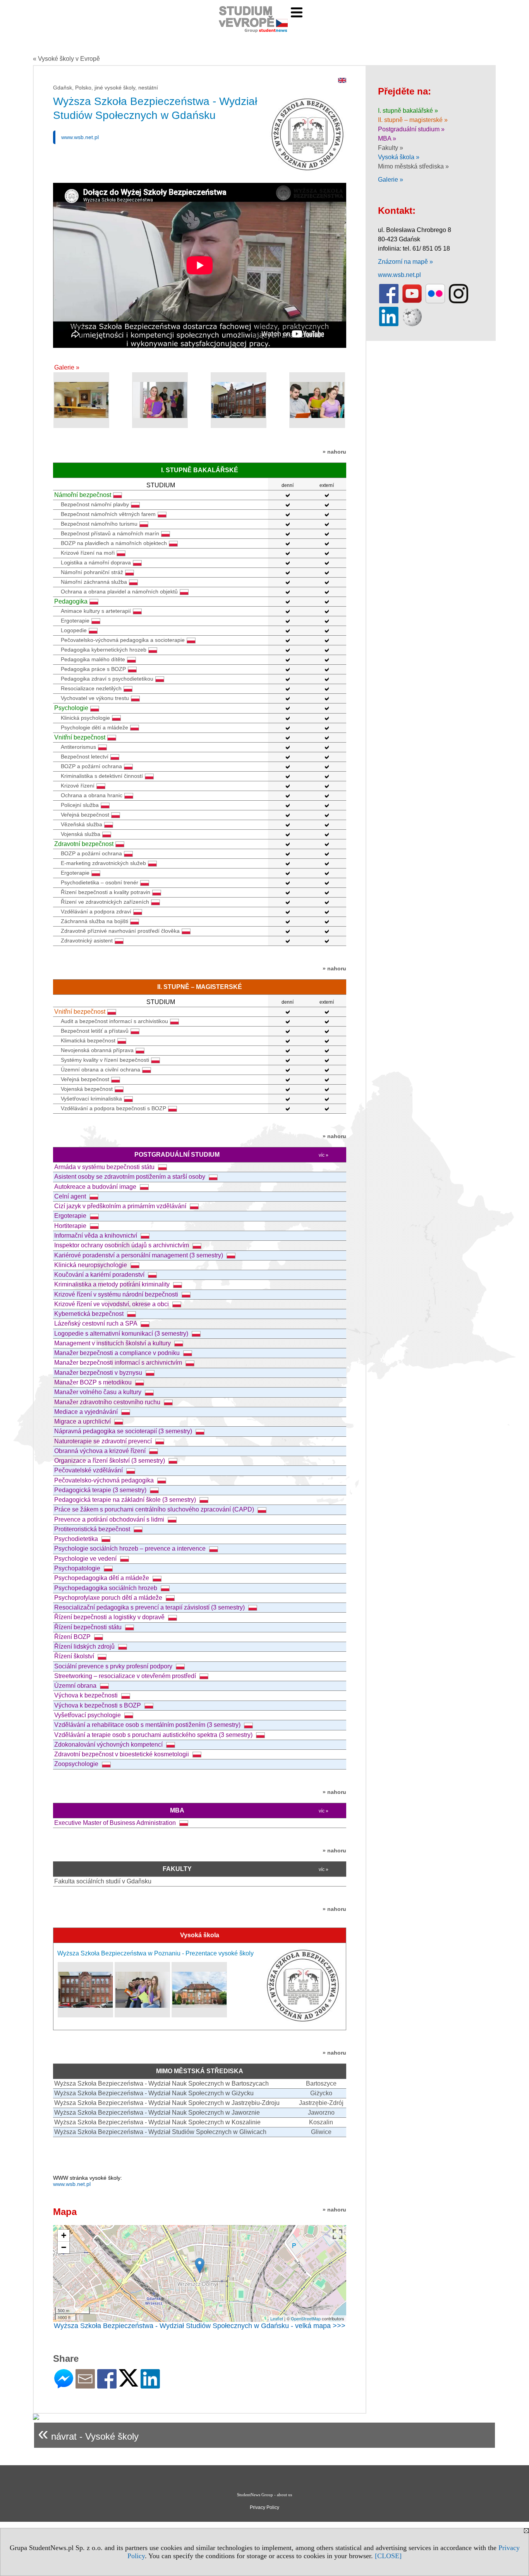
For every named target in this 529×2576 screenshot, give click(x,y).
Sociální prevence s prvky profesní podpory (114, 1666)
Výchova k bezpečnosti (87, 1695)
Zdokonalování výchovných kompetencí (109, 1745)
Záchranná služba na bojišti (94, 921)
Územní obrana (76, 1686)
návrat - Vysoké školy (88, 2433)
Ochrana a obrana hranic (92, 795)
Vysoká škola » (399, 157)
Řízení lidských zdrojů (85, 1647)
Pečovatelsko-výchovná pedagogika (105, 1480)
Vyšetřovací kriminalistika (91, 1099)
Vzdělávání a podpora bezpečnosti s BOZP (113, 1108)
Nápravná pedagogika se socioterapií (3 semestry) (124, 1431)
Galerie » (67, 367)
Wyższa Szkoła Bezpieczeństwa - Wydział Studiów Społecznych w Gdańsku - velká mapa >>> (200, 2326)
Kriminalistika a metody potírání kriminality (113, 1284)
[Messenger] (64, 2385)
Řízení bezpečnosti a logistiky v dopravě (110, 1617)
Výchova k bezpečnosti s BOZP (98, 1705)
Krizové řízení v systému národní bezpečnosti (117, 1294)
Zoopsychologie (77, 1764)
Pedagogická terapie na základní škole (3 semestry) (126, 1500)
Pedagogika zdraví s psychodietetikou (107, 679)
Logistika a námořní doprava (96, 562)
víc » (324, 1155)
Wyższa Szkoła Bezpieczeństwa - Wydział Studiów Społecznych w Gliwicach (160, 2132)
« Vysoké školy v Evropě (66, 59)
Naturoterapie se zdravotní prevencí (104, 1441)
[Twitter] (129, 2383)
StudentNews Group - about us (264, 2495)
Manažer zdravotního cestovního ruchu (108, 1402)
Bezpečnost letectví (85, 757)
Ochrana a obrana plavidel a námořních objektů (119, 592)
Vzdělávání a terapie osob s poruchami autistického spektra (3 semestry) (154, 1735)
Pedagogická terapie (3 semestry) (101, 1490)
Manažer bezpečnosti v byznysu (99, 1373)
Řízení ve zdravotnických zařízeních (105, 902)
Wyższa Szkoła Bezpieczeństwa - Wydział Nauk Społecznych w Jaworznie (157, 2113)
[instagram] (459, 302)
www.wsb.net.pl (80, 137)
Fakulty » (391, 148)
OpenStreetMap (306, 2318)
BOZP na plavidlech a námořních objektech (114, 543)
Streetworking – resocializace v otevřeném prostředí (126, 1676)
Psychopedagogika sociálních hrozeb (106, 1588)
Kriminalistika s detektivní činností (102, 776)
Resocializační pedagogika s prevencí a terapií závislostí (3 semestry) (150, 1607)
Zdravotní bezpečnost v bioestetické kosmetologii (122, 1754)
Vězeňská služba (82, 824)
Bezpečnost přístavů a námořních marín (110, 533)
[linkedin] (389, 324)
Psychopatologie (78, 1568)
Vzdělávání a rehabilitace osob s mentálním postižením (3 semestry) (148, 1725)
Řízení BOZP (73, 1637)
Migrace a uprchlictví (83, 1421)
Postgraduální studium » (411, 129)
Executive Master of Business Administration (116, 1823)
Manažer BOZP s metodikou (94, 1382)
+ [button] (64, 2235)
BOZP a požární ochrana (91, 766)
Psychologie (71, 708)
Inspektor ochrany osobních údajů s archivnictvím (122, 1245)
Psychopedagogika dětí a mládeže (102, 1578)
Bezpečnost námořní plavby (95, 504)
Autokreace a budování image (96, 1187)
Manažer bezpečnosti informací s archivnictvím (119, 1363)
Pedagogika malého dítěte (93, 659)
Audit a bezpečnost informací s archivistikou (114, 1021)
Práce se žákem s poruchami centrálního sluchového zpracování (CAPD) (155, 1509)
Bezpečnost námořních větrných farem (108, 514)
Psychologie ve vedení (86, 1559)
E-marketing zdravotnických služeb (103, 863)
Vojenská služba (81, 834)
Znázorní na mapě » (405, 262)
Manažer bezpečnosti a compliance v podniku (118, 1353)
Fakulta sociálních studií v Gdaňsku (103, 1881)
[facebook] (389, 302)
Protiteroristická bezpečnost (93, 1529)
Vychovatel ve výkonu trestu (95, 698)
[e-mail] (85, 2385)
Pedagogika (71, 601)
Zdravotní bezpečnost (84, 844)
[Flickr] (435, 302)
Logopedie (74, 630)
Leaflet (277, 2318)
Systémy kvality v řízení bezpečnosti (105, 1060)
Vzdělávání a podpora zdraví (96, 911)
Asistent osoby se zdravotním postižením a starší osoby (131, 1177)
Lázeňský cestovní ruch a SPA (96, 1323)
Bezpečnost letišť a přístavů (95, 1031)
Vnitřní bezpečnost (80, 737)
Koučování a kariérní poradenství (100, 1275)
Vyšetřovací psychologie (88, 1715)
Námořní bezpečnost (83, 495)
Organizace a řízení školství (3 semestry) (110, 1461)
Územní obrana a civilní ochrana (100, 1070)
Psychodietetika (77, 1539)
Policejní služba (80, 805)
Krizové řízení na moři (88, 553)
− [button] (64, 2247)
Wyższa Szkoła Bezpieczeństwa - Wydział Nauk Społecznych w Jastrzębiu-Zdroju (167, 2103)
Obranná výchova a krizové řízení (101, 1451)
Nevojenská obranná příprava (97, 1050)
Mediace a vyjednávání (87, 1412)
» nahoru (334, 452)
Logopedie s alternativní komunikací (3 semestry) (122, 1334)
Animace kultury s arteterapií (96, 611)
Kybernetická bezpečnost (90, 1314)
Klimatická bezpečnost (88, 1040)
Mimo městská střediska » (413, 166)
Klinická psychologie (85, 718)
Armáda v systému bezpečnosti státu (105, 1167)
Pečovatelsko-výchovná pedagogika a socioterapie (123, 640)
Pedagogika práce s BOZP (93, 669)
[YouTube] (412, 302)
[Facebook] (107, 2385)
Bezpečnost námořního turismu (99, 524)
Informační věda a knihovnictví (96, 1236)
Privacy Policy (264, 2507)
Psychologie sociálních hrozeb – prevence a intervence (131, 1549)
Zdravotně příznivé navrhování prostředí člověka (120, 931)
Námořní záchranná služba (94, 582)
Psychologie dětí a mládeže (94, 727)
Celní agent (71, 1196)
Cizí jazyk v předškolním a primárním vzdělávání (121, 1206)
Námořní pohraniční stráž (92, 572)
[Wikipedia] (412, 324)
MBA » (387, 138)
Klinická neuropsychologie (91, 1265)
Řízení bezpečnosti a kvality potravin (106, 892)
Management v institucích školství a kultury (113, 1343)
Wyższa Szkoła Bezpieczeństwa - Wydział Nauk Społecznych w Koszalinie (157, 2122)
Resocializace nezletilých (91, 688)
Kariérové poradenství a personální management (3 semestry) (139, 1255)
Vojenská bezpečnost (87, 1089)
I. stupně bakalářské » (408, 111)
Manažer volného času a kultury (99, 1392)
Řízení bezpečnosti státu (89, 1627)
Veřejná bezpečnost (85, 815)
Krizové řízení (78, 786)
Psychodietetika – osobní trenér (100, 882)
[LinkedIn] (150, 2385)
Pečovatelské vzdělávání (89, 1470)
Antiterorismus (78, 747)
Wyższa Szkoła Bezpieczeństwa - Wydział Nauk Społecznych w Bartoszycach (161, 2083)
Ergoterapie (75, 621)
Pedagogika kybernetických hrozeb (104, 650)
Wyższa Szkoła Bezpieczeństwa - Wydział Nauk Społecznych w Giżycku (154, 2093)
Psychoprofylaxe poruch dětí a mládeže (109, 1598)
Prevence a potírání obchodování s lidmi (110, 1519)
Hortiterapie (71, 1226)
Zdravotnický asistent (87, 941)
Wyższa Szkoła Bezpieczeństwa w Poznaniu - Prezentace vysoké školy (155, 1953)
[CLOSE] (388, 2556)
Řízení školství (75, 1656)
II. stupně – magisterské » (413, 120)
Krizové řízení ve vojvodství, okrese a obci (112, 1304)
